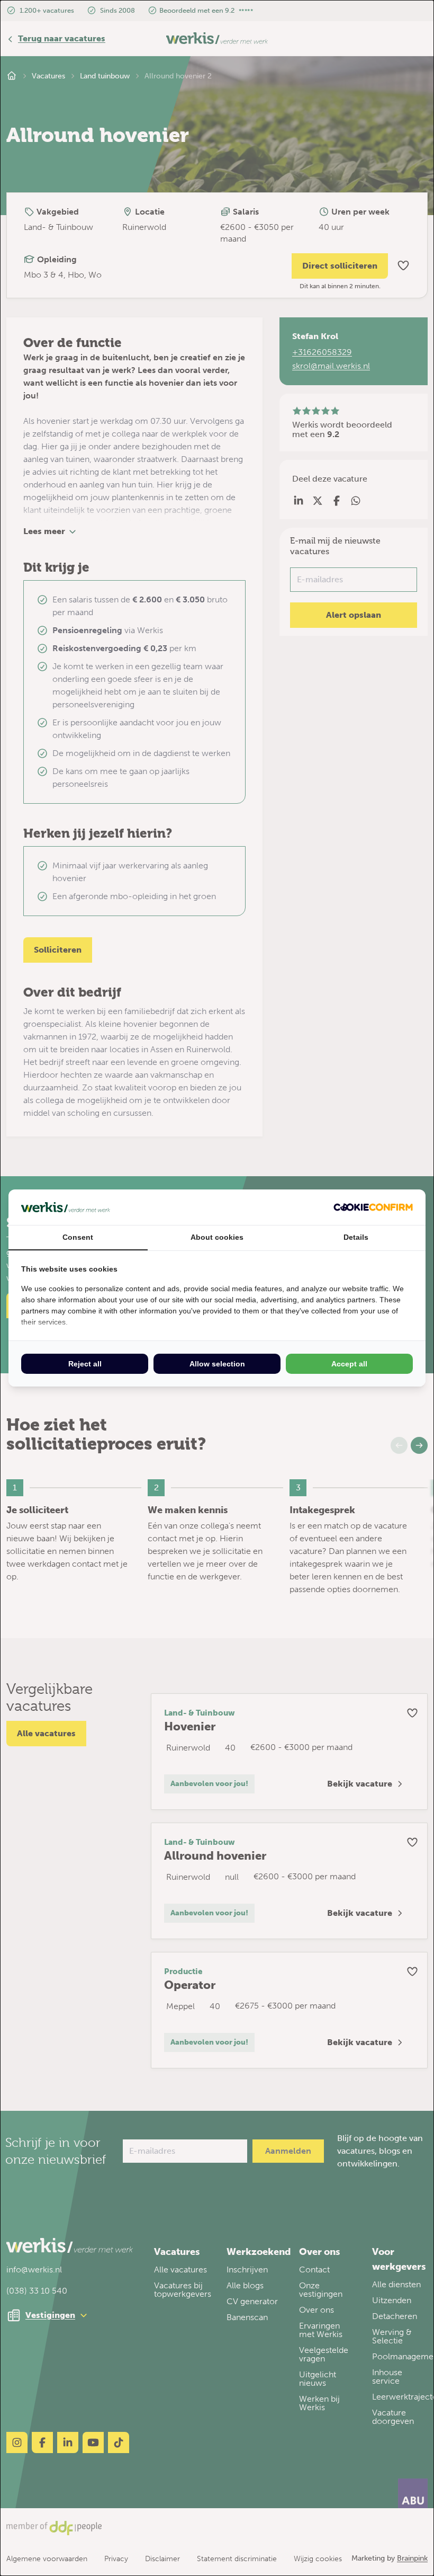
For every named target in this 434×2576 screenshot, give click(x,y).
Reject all (85, 1364)
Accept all (349, 1364)
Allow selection (217, 1364)
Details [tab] (356, 1237)
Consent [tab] (78, 1237)
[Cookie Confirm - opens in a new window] (373, 1207)
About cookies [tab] (217, 1237)
